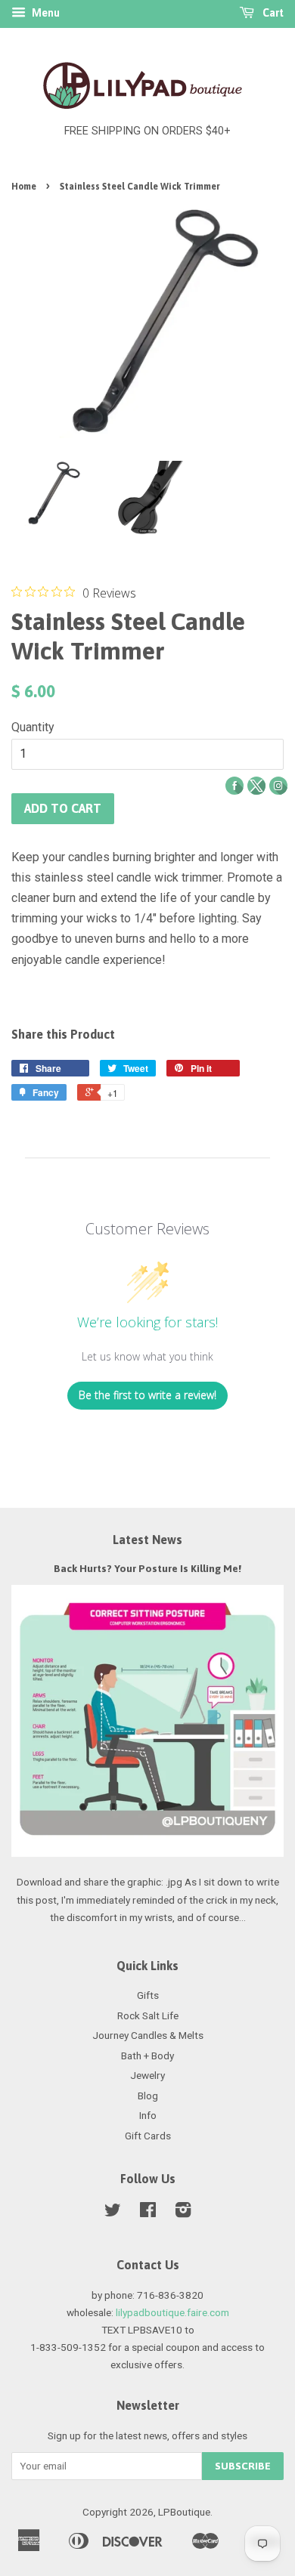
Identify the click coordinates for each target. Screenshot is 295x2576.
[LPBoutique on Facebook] (148, 2213)
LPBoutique (184, 2512)
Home (24, 187)
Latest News (147, 1540)
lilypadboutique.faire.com (172, 2312)
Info (148, 2115)
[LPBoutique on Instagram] (183, 2213)
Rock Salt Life (148, 2015)
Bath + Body (147, 2056)
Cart (272, 13)
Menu (45, 13)
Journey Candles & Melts (148, 2035)
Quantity (33, 727)
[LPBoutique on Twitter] (113, 2213)
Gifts (148, 1995)
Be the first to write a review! (147, 1395)
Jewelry (147, 2075)
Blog (148, 2096)
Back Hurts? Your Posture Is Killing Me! (147, 1568)
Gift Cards (148, 2136)
